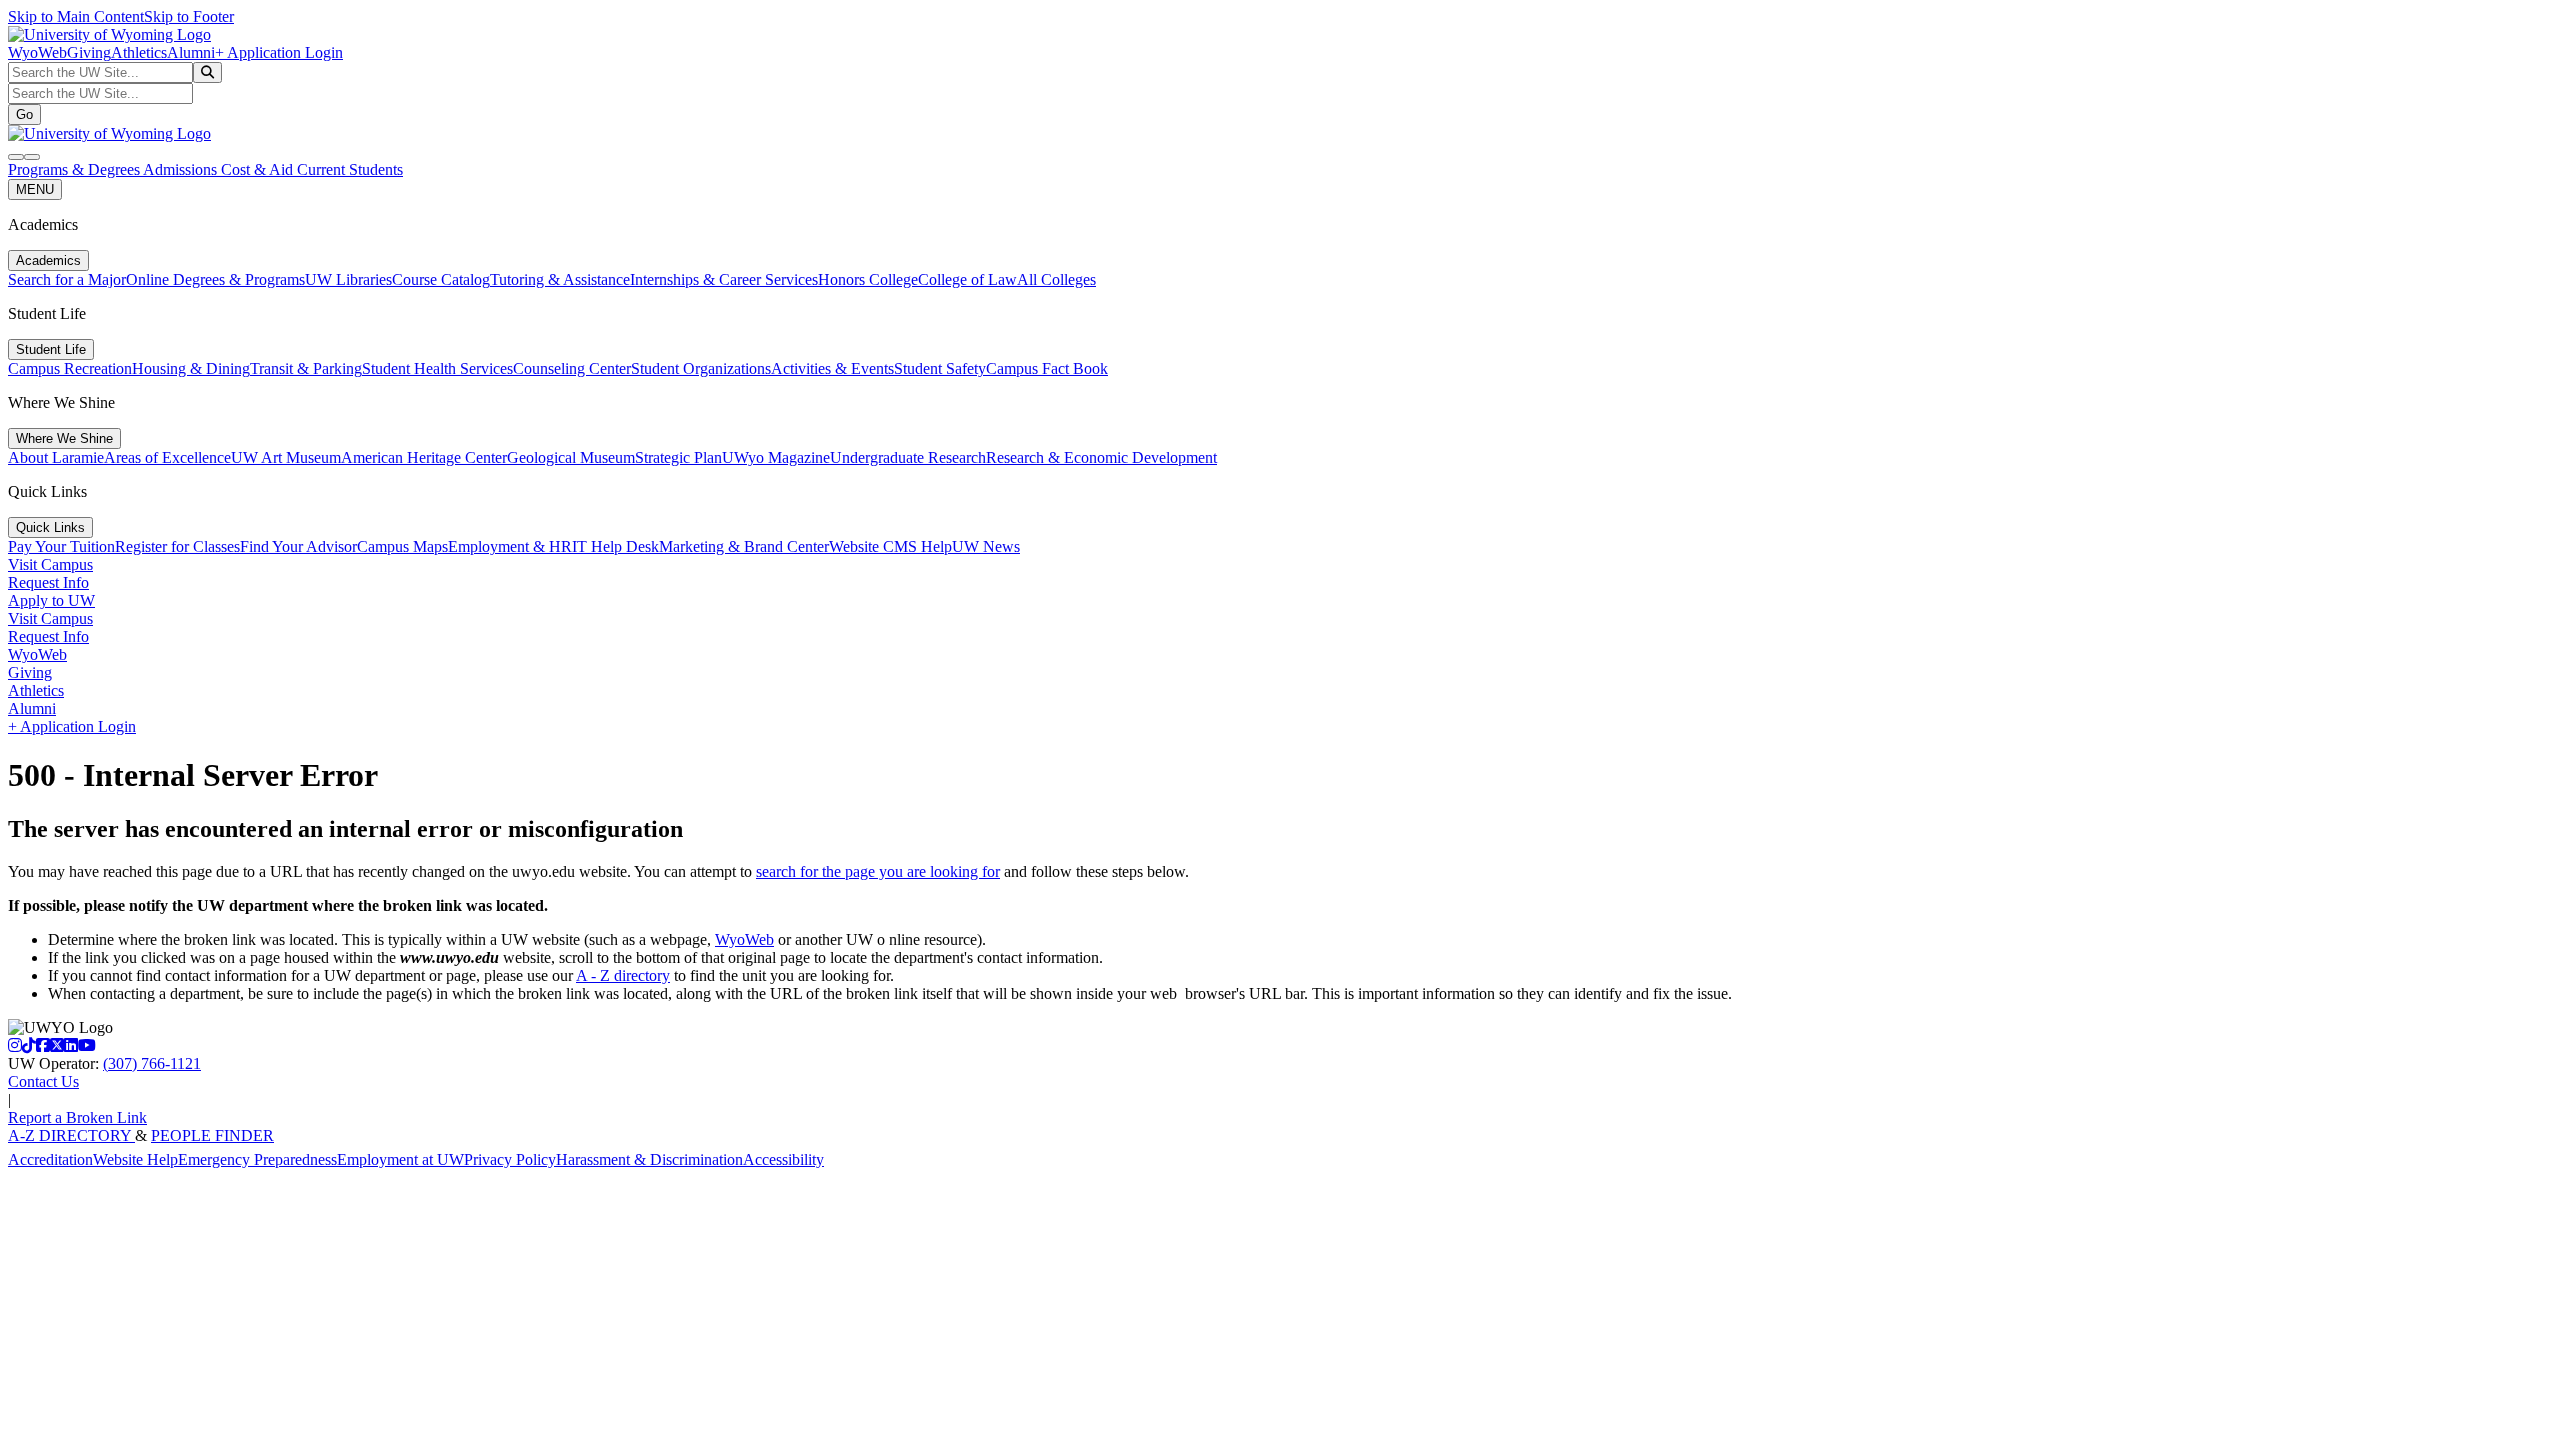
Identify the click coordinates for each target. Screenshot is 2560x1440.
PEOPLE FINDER (212, 1135)
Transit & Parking (306, 368)
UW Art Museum (286, 457)
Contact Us (43, 1081)
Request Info (48, 582)
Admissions (182, 169)
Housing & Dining (191, 368)
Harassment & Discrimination (649, 1159)
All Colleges (1056, 279)
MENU (35, 189)
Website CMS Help (890, 546)
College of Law (967, 279)
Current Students (350, 169)
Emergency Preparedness (257, 1159)
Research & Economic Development (1101, 457)
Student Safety (940, 368)
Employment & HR (510, 546)
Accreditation (50, 1159)
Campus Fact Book (1047, 368)
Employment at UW (400, 1159)
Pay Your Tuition (61, 546)
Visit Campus (50, 564)
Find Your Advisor (298, 546)
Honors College (868, 279)
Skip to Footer (189, 16)
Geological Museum (571, 457)
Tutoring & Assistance (560, 279)
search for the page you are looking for (878, 871)
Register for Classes (177, 546)
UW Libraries (348, 279)
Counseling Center (572, 368)
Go (24, 114)
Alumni (191, 52)
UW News (986, 546)
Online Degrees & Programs (215, 279)
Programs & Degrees (75, 169)
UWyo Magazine (776, 457)
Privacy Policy (510, 1159)
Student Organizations (701, 368)
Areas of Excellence (167, 457)
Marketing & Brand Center (744, 546)
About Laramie (56, 457)
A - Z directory (623, 975)
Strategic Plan (678, 457)
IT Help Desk (615, 546)
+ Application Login (279, 52)
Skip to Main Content (76, 16)
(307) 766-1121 (152, 1063)
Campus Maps (402, 546)
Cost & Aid (259, 169)
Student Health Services (437, 368)
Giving (89, 52)
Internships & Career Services (724, 279)
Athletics (139, 52)
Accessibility (783, 1159)
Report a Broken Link (77, 1117)
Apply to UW (51, 600)
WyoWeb (37, 52)
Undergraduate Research (908, 457)
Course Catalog (441, 279)
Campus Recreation (70, 368)
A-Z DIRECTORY (71, 1135)
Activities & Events (832, 368)
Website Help (135, 1159)
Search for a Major (67, 279)
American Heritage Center (424, 457)
